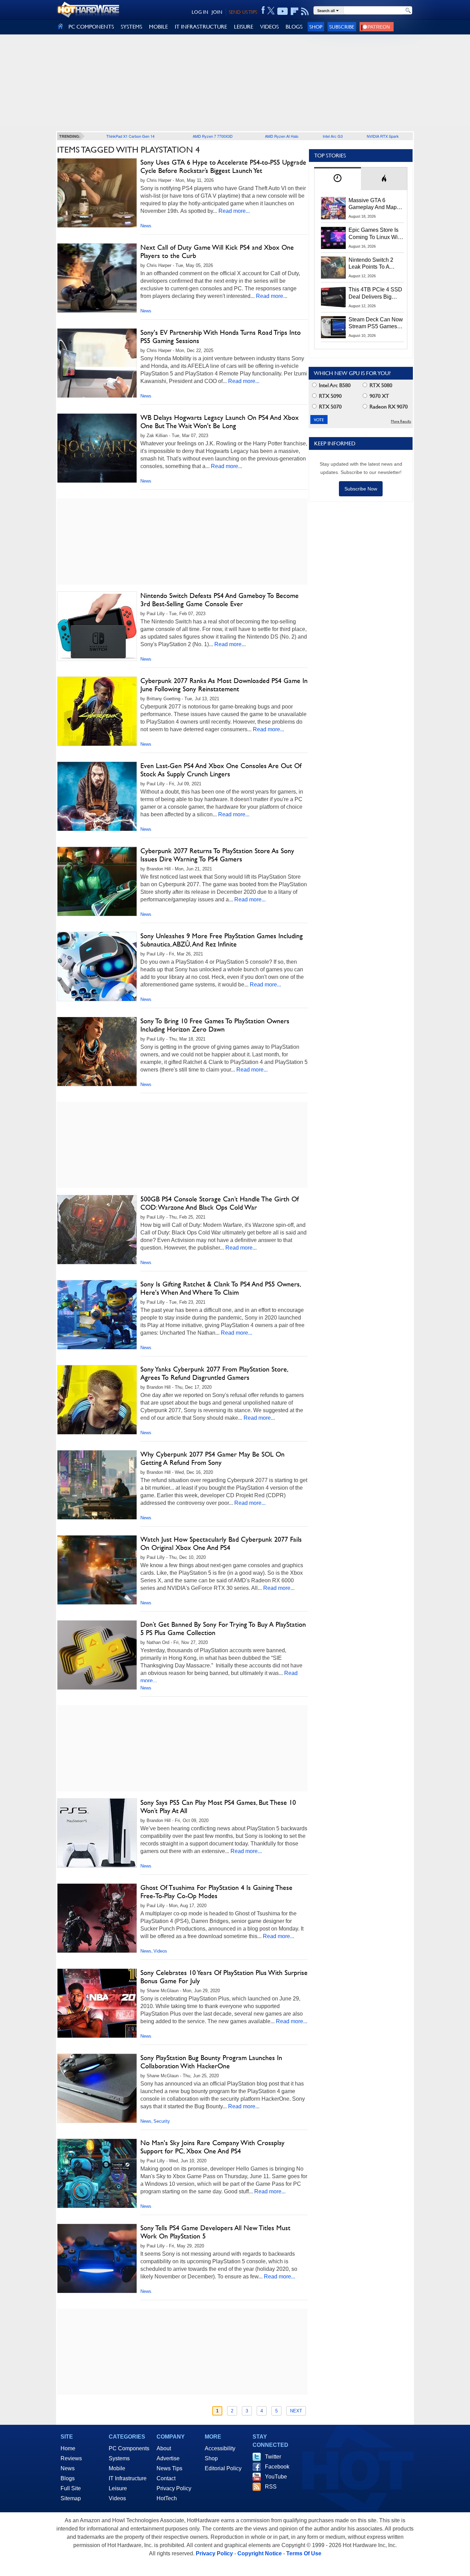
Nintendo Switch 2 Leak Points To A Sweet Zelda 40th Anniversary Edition (372, 264)
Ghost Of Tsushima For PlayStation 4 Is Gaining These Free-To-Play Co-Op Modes (216, 1892)
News (146, 226)
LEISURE (244, 27)
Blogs (68, 2478)
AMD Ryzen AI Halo (282, 136)
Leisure (118, 2488)
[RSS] (305, 11)
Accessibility (220, 2448)
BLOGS (294, 27)
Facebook (277, 2467)
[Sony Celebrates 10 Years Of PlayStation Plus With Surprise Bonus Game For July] (97, 2003)
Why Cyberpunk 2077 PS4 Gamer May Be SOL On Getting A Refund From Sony (212, 1458)
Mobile (117, 2468)
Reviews (71, 2458)
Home (68, 2448)
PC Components (129, 2448)
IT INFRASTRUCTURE (201, 27)
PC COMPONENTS (91, 27)
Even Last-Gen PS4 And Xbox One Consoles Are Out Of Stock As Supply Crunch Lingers (221, 770)
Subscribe (342, 27)
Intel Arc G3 (333, 136)
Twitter (273, 2457)
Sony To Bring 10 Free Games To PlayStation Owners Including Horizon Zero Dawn (215, 1025)
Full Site (71, 2488)
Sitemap (71, 2498)
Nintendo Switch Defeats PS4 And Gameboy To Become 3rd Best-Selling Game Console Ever (220, 600)
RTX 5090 (330, 396)
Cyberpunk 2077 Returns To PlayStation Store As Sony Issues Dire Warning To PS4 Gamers (217, 855)
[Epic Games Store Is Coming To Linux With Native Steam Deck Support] (333, 238)
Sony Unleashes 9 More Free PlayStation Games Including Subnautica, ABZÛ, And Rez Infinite (222, 940)
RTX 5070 (330, 407)
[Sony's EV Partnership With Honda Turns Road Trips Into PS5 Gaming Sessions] (97, 363)
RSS (271, 2487)
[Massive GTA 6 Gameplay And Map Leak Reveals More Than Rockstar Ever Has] (333, 208)
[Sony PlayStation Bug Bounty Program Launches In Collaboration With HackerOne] (97, 2088)
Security (162, 2121)
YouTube (276, 2477)
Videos (160, 1951)
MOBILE (158, 27)
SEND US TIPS (243, 12)
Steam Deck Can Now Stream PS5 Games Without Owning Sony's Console (376, 323)
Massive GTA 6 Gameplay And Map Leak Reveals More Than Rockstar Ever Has (373, 204)
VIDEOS (269, 27)
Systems (119, 2458)
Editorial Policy (223, 2468)
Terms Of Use (304, 2553)
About (164, 2448)
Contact (166, 2478)
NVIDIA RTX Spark (383, 136)
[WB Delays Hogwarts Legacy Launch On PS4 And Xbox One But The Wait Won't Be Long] (97, 448)
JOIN (217, 12)
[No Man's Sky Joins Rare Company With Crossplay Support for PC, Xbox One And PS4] (97, 2173)
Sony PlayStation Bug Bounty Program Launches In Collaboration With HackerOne (211, 2062)
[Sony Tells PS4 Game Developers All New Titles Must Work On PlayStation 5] (97, 2258)
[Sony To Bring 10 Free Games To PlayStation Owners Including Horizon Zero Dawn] (97, 1052)
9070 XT (379, 396)
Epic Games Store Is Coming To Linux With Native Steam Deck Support (375, 234)
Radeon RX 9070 (388, 407)
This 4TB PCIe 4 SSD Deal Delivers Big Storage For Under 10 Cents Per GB (375, 293)
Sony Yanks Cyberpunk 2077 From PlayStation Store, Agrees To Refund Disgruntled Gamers (214, 1373)
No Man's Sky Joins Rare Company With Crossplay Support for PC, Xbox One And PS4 (212, 2147)
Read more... (234, 211)
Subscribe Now (361, 489)
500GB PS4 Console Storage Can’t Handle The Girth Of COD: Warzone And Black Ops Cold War (220, 1203)
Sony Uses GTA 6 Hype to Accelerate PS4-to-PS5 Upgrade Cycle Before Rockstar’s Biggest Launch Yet (223, 166)
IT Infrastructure (128, 2478)
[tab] (338, 179)
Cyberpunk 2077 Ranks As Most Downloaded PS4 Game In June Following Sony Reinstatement (224, 685)
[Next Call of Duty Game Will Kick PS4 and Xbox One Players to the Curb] (97, 278)
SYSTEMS (131, 27)
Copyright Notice (260, 2553)
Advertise (168, 2458)
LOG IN (200, 12)
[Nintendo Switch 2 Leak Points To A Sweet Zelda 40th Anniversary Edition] (333, 268)
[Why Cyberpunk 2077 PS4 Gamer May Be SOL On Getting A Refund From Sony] (97, 1485)
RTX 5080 (380, 385)
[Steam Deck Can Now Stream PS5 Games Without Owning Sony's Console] (333, 327)
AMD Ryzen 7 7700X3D (213, 136)
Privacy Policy (174, 2488)
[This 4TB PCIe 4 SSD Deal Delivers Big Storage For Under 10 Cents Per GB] (333, 297)
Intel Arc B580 (334, 385)
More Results (401, 421)
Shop (316, 27)
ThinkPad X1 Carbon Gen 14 (130, 136)
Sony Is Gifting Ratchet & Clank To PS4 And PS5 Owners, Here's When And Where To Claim (220, 1288)
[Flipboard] (295, 11)
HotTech (167, 2498)
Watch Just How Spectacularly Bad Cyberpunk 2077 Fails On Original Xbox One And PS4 (221, 1543)
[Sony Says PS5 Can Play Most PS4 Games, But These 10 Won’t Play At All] (97, 1833)
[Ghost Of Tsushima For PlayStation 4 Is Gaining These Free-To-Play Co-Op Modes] (97, 1918)
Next (296, 2411)
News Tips (169, 2468)
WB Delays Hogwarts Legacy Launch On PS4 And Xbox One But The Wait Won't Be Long (220, 422)
